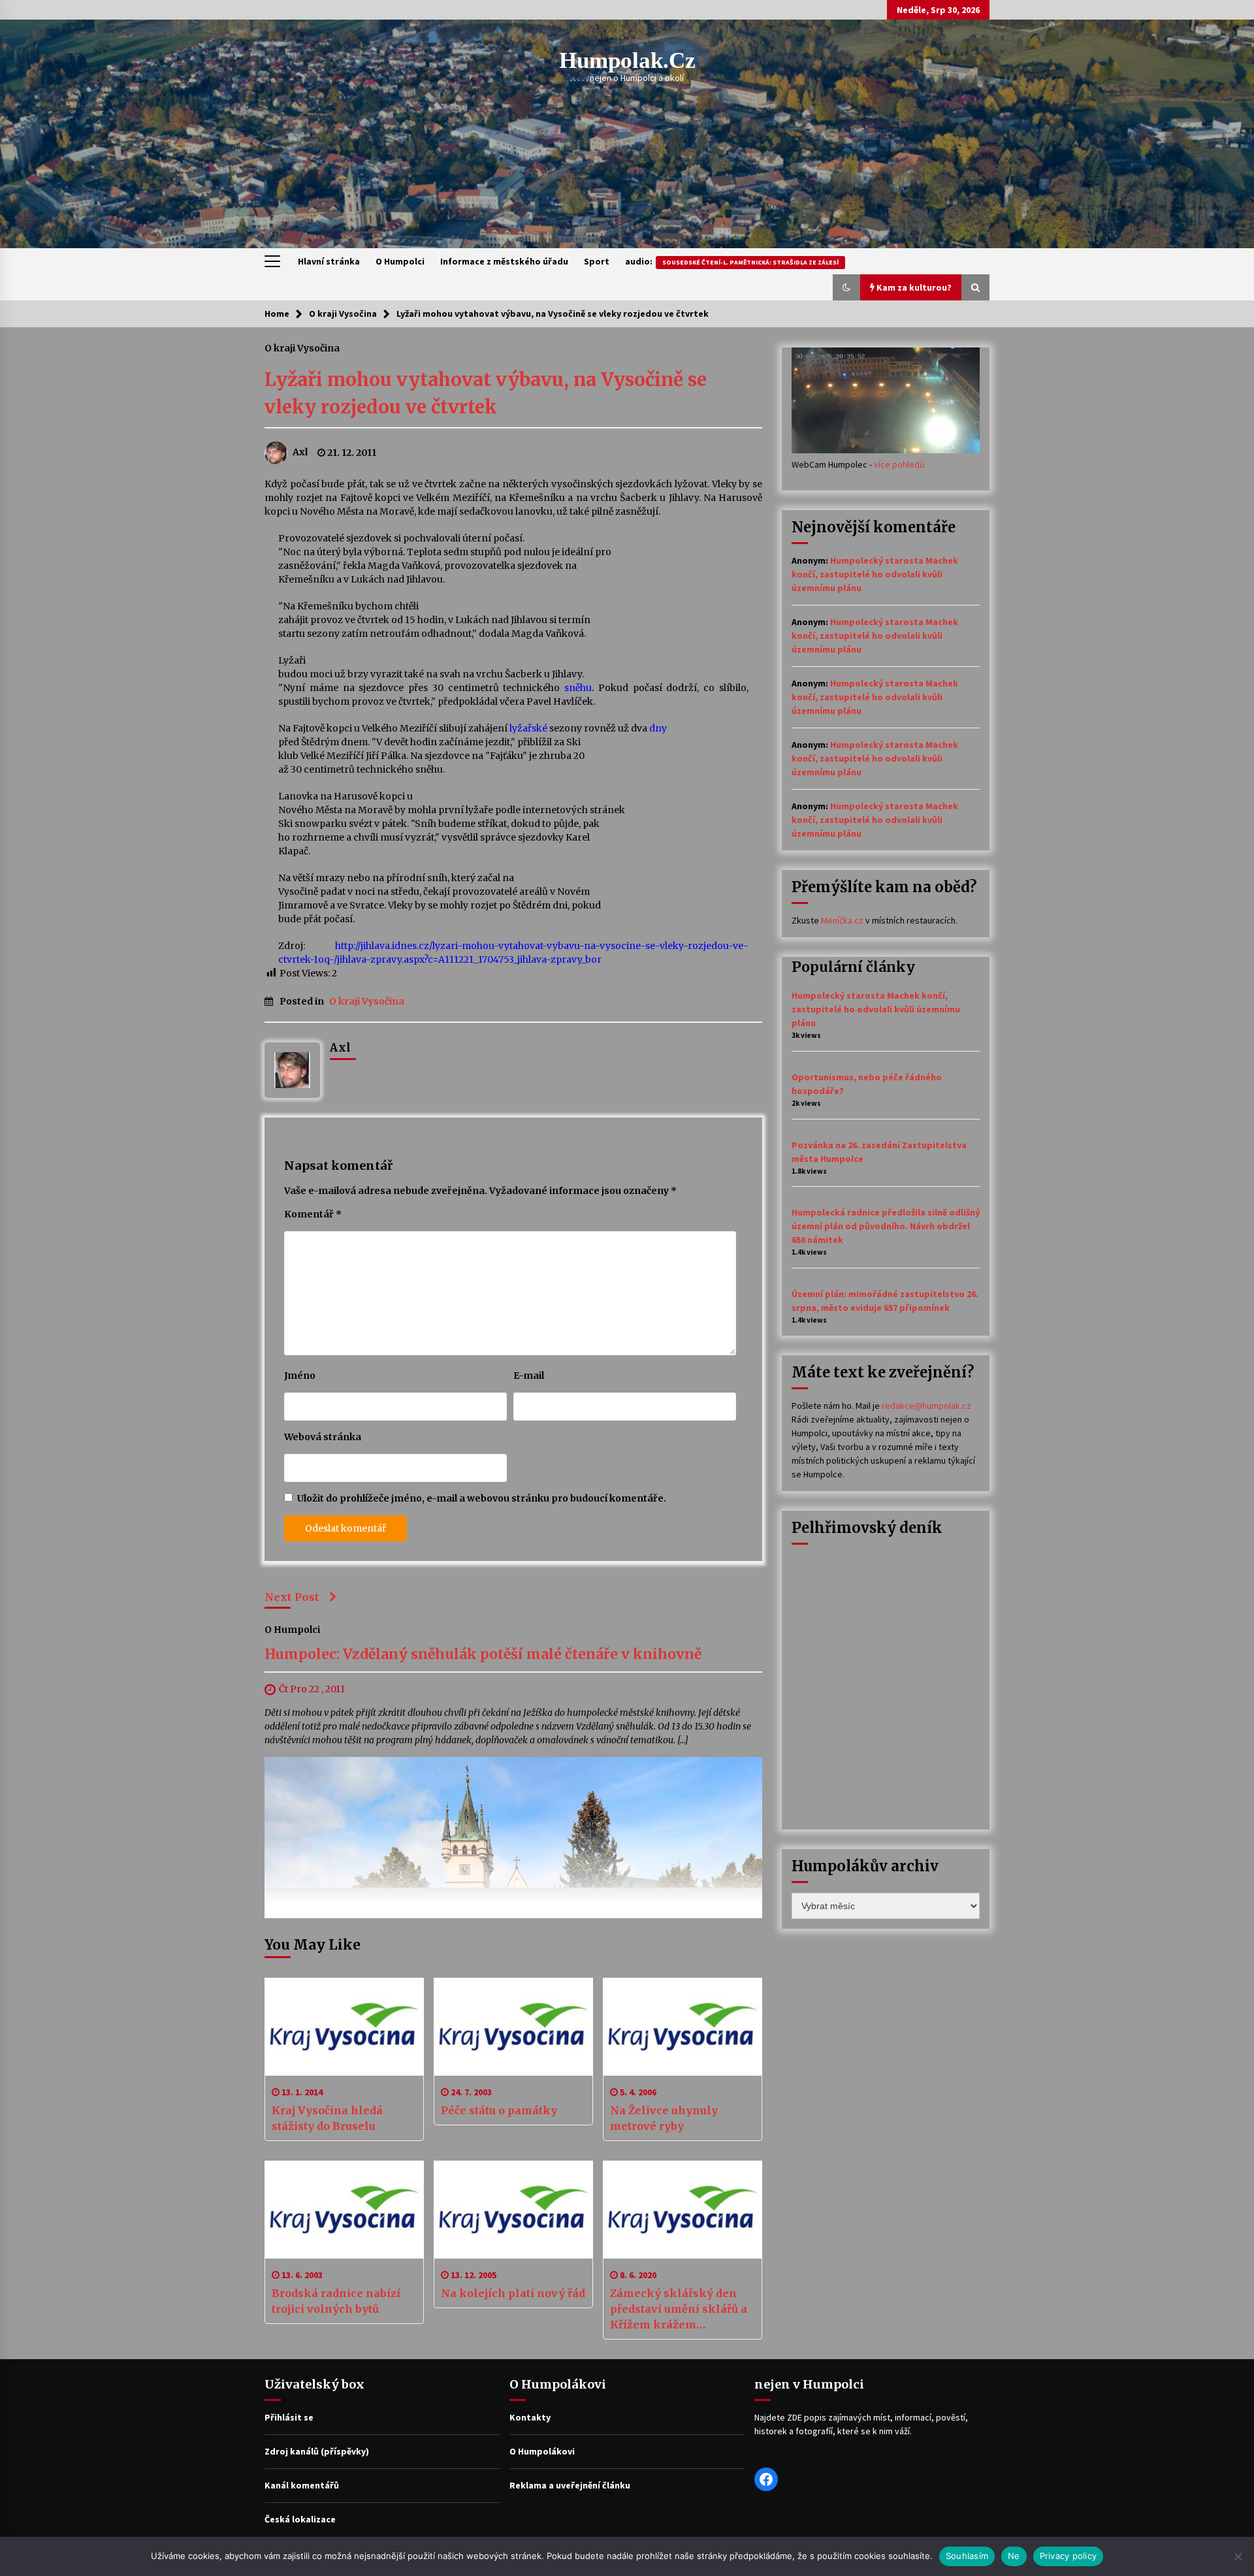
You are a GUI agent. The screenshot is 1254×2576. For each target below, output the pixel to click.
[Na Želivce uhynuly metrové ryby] (683, 2027)
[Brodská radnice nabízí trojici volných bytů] (344, 2210)
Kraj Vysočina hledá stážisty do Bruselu (327, 2118)
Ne (1014, 2556)
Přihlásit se (289, 2417)
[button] (846, 287)
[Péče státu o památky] (513, 2027)
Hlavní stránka (329, 261)
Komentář (313, 1214)
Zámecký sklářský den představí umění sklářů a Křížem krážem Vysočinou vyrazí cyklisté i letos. (681, 2310)
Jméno (300, 1376)
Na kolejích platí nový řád (513, 2293)
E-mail (529, 1376)
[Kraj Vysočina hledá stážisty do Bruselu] (344, 2027)
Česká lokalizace (300, 2519)
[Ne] (1238, 2556)
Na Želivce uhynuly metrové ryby (664, 2118)
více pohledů (899, 464)
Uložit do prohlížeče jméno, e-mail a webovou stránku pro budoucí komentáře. (482, 1498)
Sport (597, 261)
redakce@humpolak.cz (926, 1406)
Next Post (292, 1597)
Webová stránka (323, 1437)
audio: (732, 261)
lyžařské (528, 728)
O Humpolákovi (542, 2451)
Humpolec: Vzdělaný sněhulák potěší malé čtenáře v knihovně (483, 1655)
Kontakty (530, 2417)
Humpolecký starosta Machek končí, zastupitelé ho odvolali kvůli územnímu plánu (875, 574)
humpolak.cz (627, 60)
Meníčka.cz (842, 920)
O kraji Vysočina (302, 347)
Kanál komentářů (302, 2485)
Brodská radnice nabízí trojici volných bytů (336, 2301)
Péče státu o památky (499, 2110)
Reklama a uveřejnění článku (570, 2485)
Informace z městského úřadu (504, 261)
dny (658, 728)
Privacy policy (1069, 2556)
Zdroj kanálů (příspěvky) (317, 2451)
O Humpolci (400, 261)
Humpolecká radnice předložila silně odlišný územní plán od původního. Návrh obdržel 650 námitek (886, 1226)
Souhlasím (967, 2556)
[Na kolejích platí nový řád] (513, 2210)
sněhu (578, 688)
